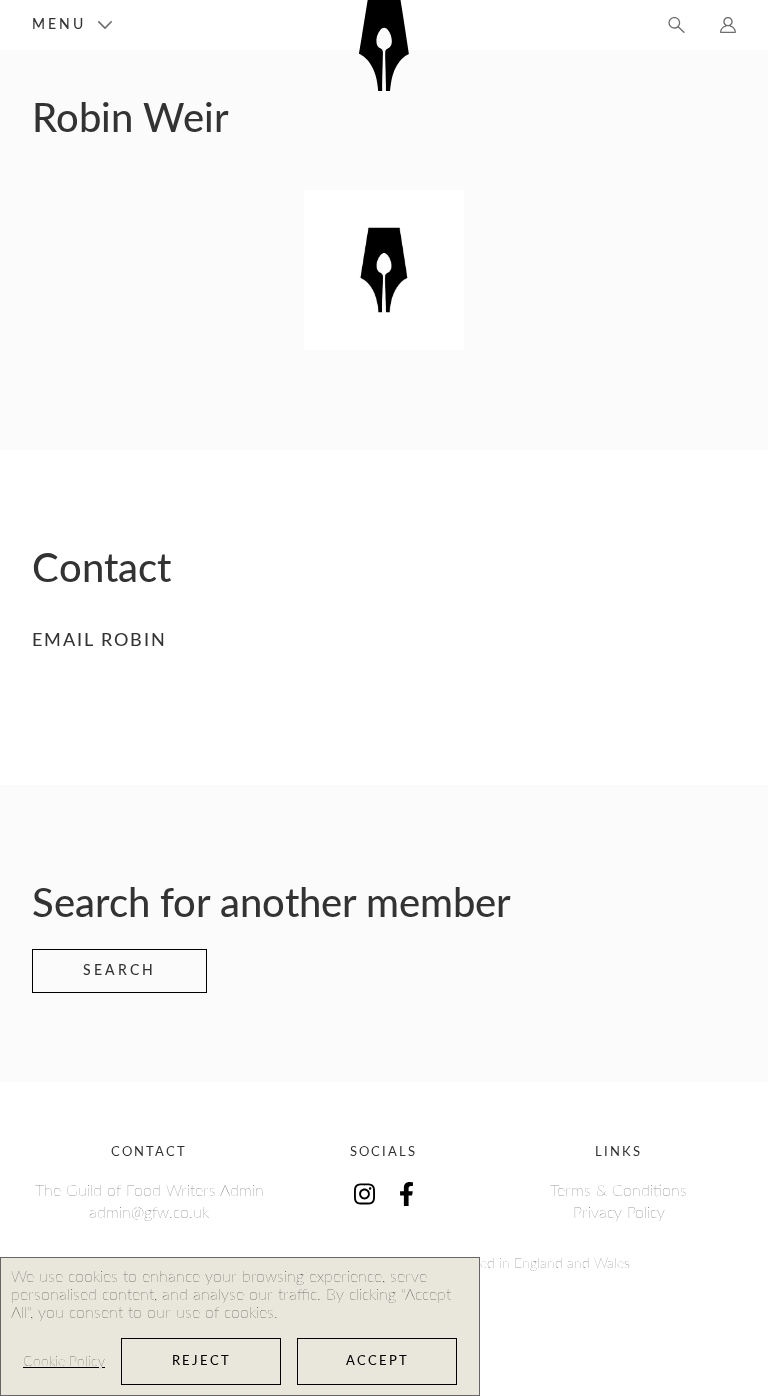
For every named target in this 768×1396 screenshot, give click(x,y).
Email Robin (99, 641)
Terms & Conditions (618, 1191)
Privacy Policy (619, 1213)
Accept (377, 1361)
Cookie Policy (64, 1362)
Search (119, 971)
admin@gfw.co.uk (149, 1213)
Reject (201, 1361)
